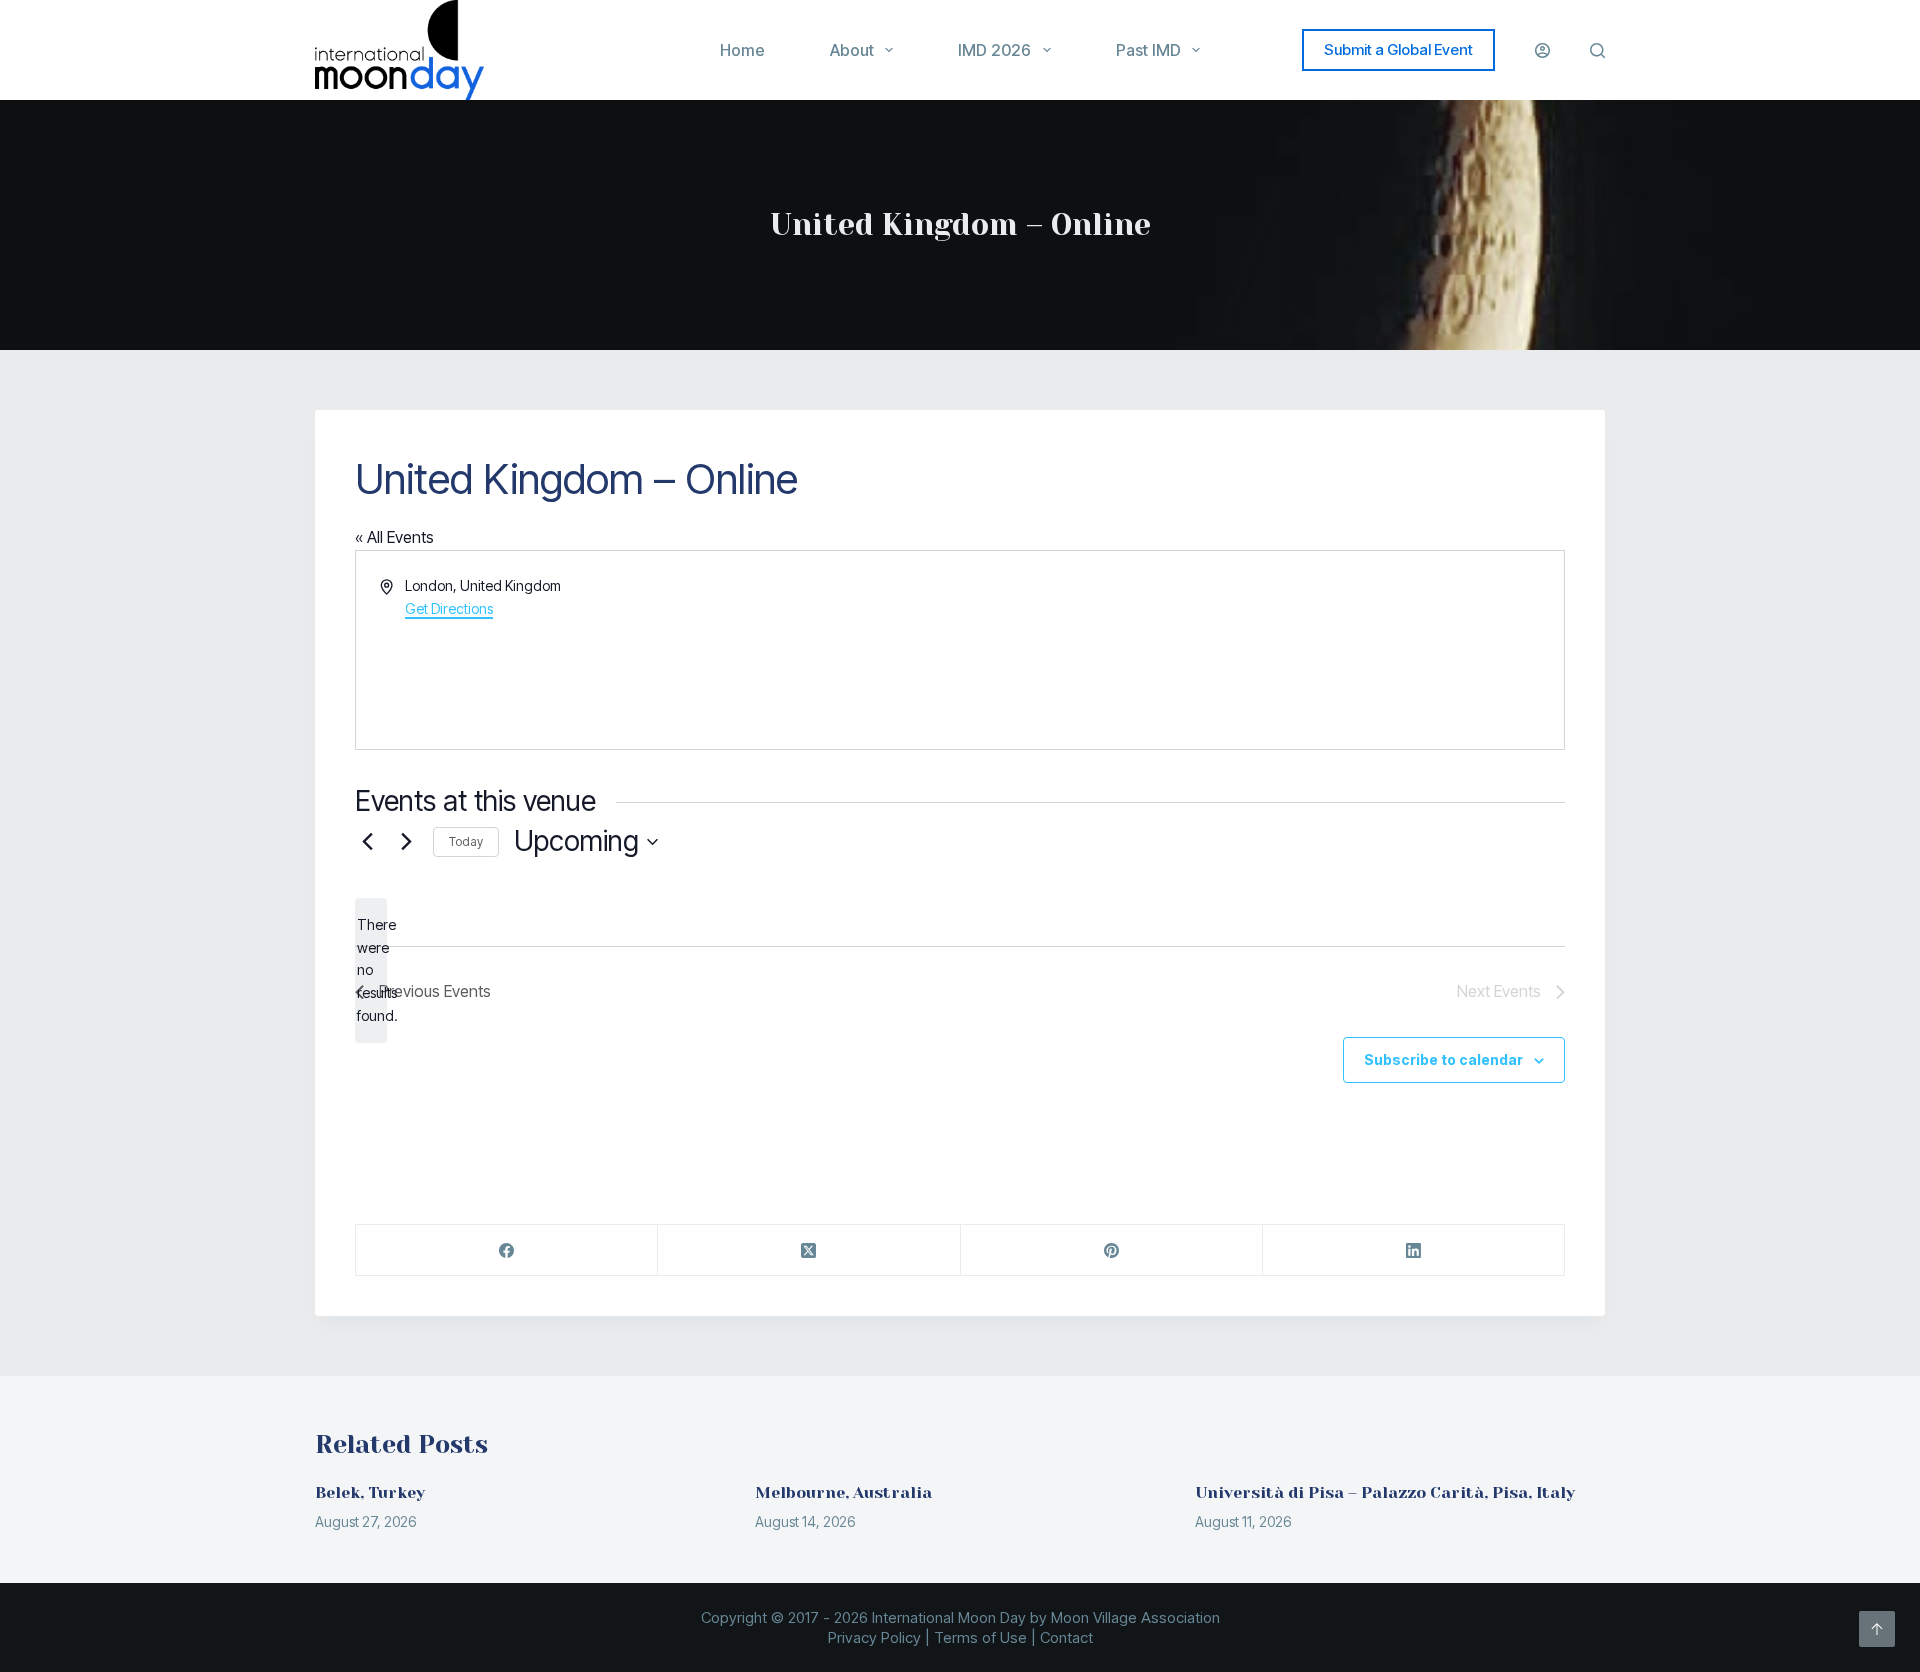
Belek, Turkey (370, 1492)
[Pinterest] (1112, 1250)
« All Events (394, 537)
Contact (1066, 1637)
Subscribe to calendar (1443, 1059)
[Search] (1597, 50)
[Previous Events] (367, 842)
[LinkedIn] (1414, 1250)
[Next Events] (406, 842)
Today (466, 841)
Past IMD (1148, 50)
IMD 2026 (994, 50)
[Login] (1542, 50)
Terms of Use (980, 1637)
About (852, 50)
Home (742, 50)
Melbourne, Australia (843, 1492)
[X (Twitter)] (809, 1250)
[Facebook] (507, 1250)
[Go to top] (1877, 1629)
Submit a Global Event (1398, 49)
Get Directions (449, 608)
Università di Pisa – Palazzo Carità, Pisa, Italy (1385, 1492)
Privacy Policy (874, 1637)
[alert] (371, 970)
